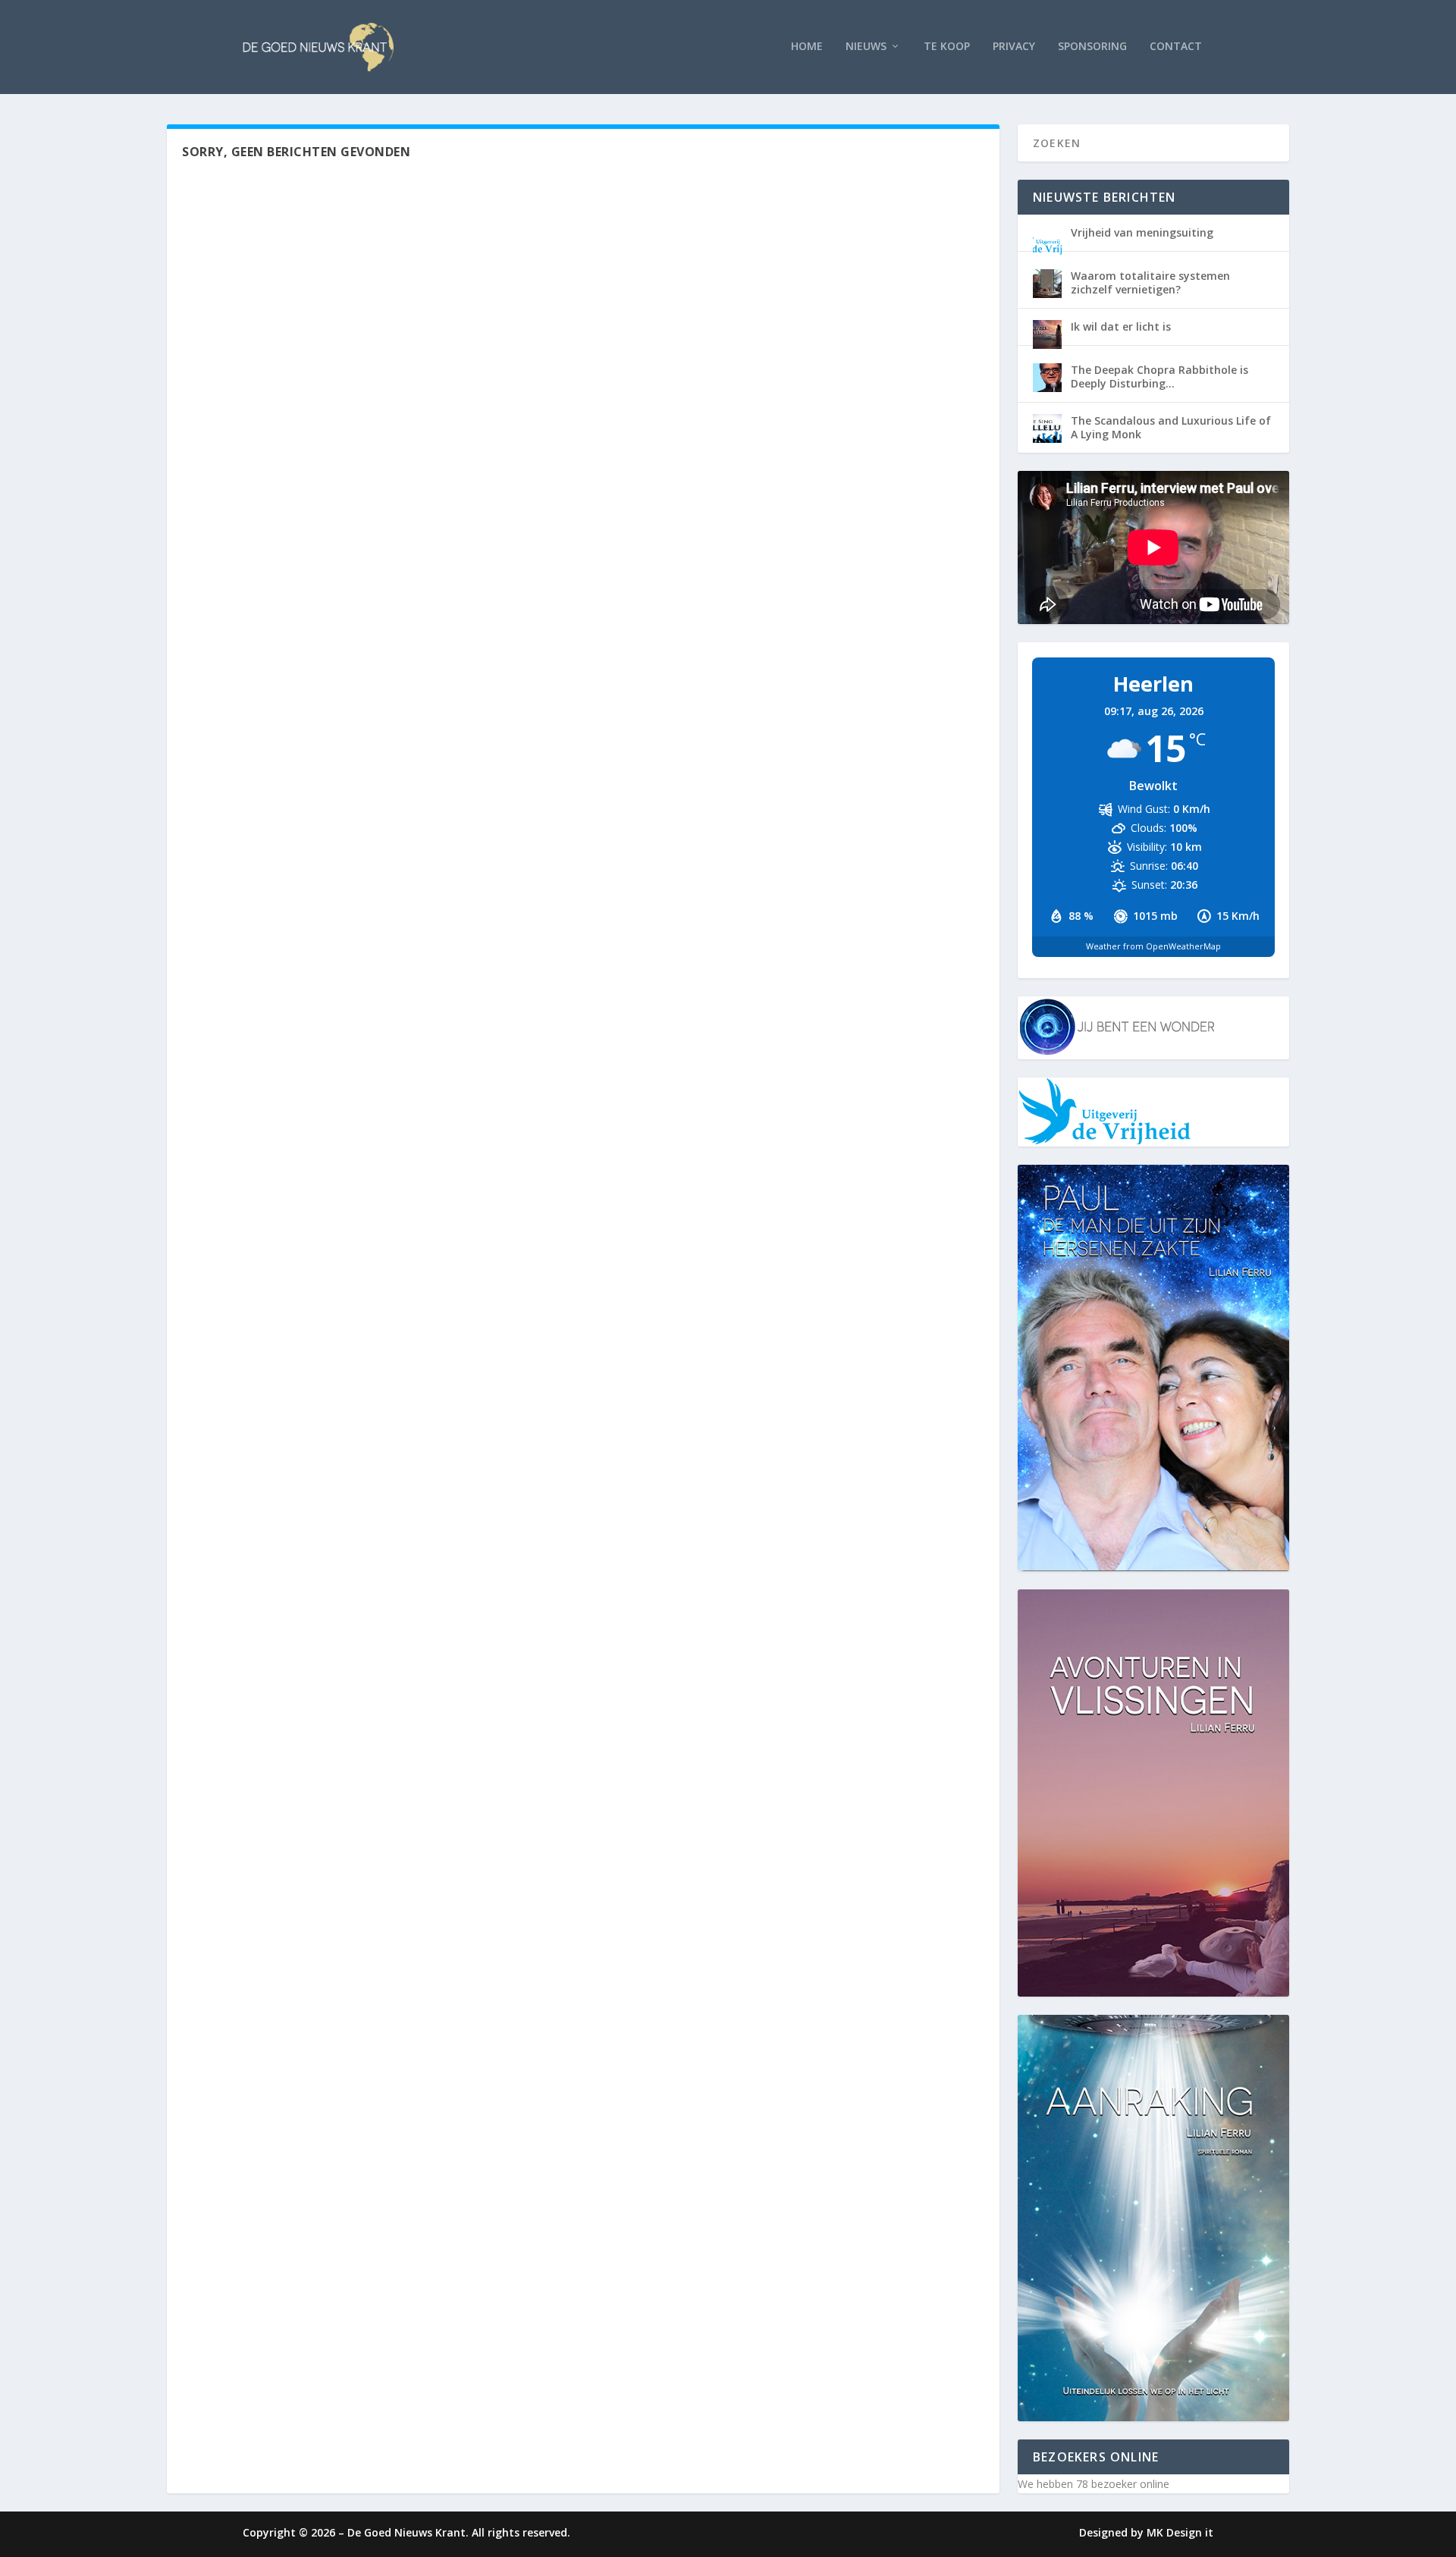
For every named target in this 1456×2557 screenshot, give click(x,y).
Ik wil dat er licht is (1121, 326)
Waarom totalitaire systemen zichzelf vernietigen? (1150, 282)
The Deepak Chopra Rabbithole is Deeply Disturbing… (1159, 376)
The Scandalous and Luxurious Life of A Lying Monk (1171, 427)
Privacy (1014, 47)
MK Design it (1180, 2532)
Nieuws (866, 47)
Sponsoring (1092, 47)
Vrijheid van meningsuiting (1142, 232)
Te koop (947, 47)
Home (807, 47)
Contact (1176, 47)
